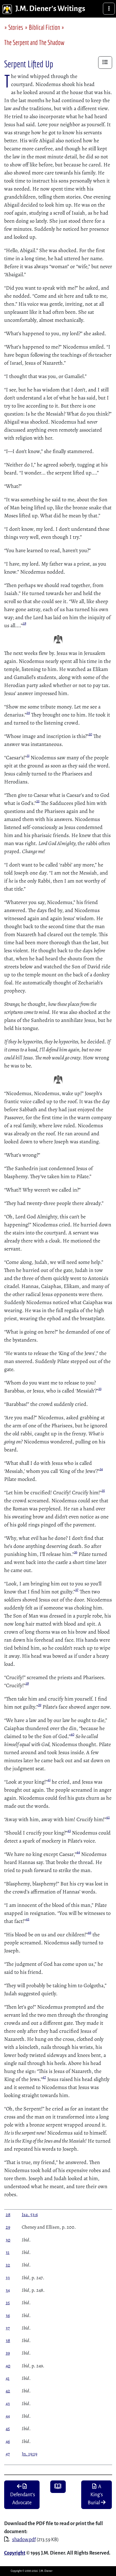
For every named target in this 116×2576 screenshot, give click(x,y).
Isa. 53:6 (30, 2215)
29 (28, 713)
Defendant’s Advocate (22, 2499)
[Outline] (105, 63)
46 (90, 1932)
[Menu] (109, 9)
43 (69, 1831)
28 (24, 623)
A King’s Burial (95, 2495)
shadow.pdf (24, 2540)
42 (108, 1817)
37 (77, 1590)
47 (44, 2077)
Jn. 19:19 (29, 2454)
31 (28, 755)
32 (38, 801)
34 (101, 1469)
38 (27, 1683)
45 (28, 1919)
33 (100, 1389)
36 (76, 1552)
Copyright (15, 2553)
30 (90, 734)
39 (40, 1705)
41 (49, 1780)
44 (78, 1852)
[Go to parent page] (58, 2487)
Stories (16, 27)
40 (72, 1734)
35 (103, 1490)
